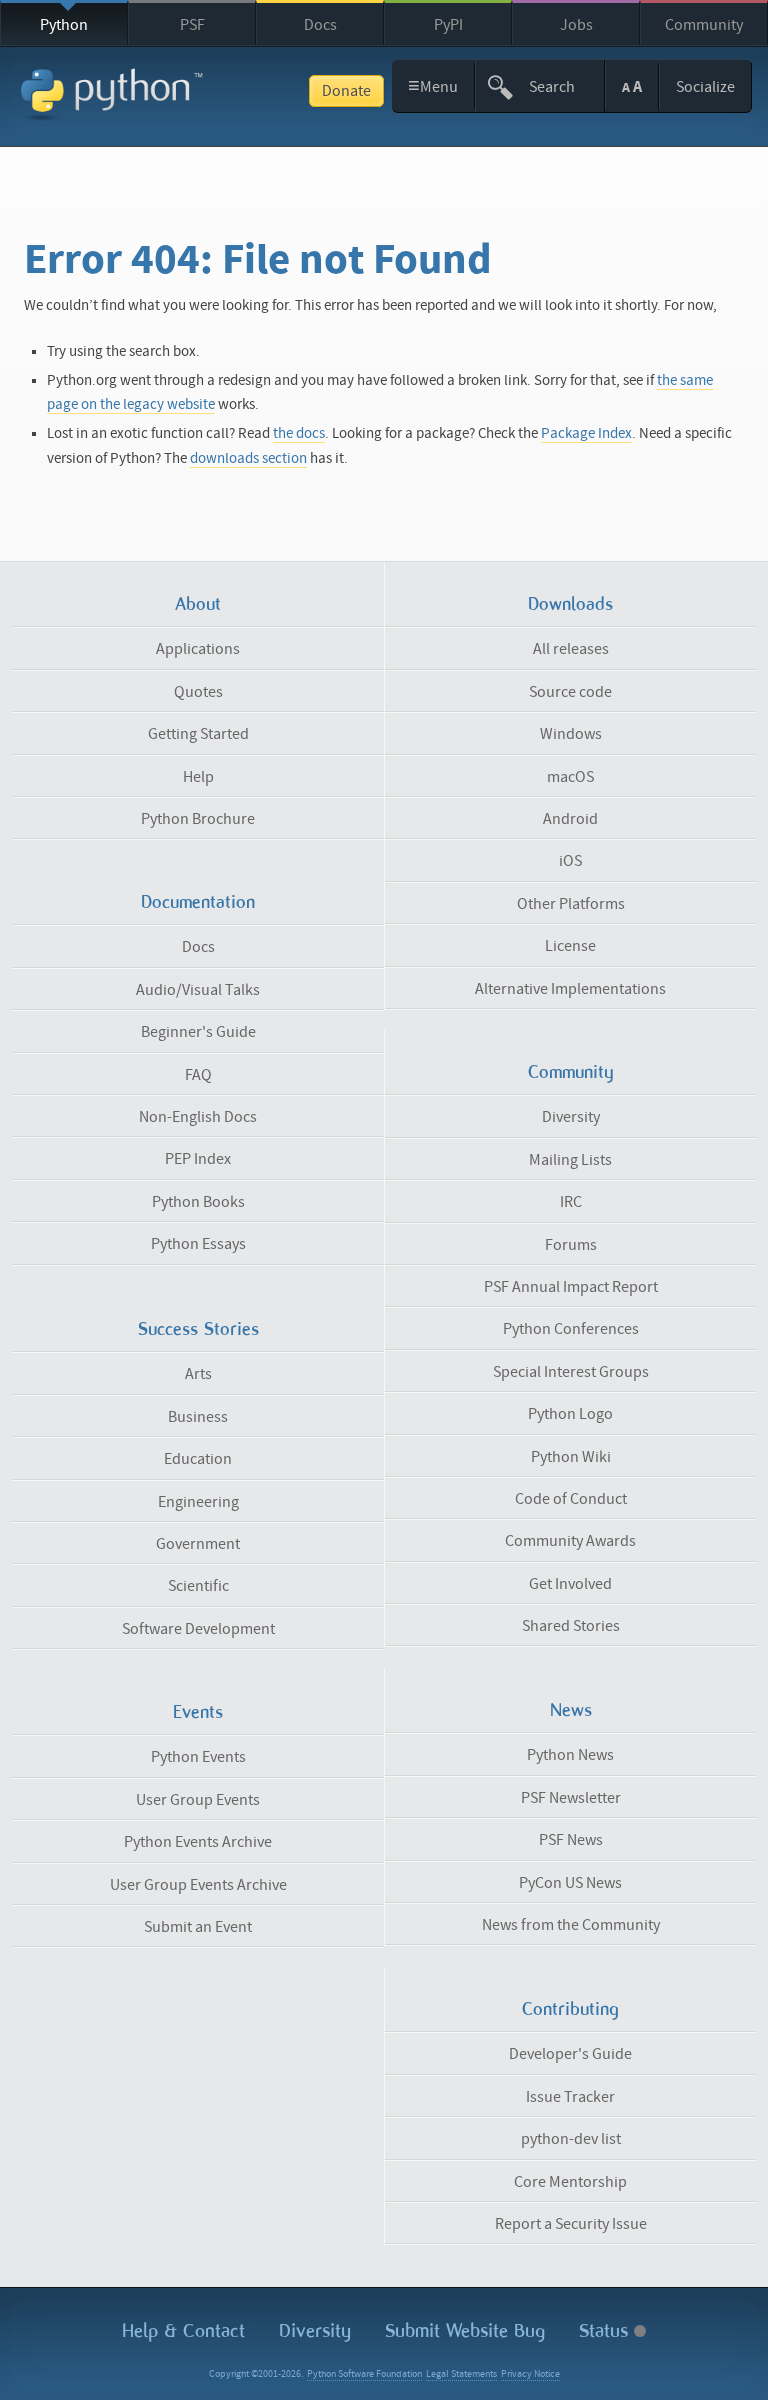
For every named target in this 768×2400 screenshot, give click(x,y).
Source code (570, 692)
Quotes (198, 692)
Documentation (198, 902)
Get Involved (570, 1584)
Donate (346, 91)
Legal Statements (461, 2374)
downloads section (248, 458)
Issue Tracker (570, 2097)
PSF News (571, 1840)
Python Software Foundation (364, 2374)
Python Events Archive (198, 1842)
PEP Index (198, 1159)
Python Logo (570, 1414)
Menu (433, 85)
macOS (570, 777)
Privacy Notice (530, 2374)
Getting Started (198, 734)
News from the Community (571, 1925)
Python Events (198, 1757)
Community (704, 25)
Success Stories (198, 1329)
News (571, 1710)
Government (198, 1544)
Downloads (570, 604)
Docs (320, 25)
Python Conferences (571, 1329)
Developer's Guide (570, 2054)
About (198, 604)
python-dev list (571, 2139)
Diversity (571, 1117)
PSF (192, 25)
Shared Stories (571, 1626)
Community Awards (570, 1541)
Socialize (705, 87)
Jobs (576, 25)
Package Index (586, 433)
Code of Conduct (571, 1499)
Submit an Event (198, 1927)
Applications (198, 649)
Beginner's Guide (198, 1032)
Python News (570, 1755)
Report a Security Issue (571, 2224)
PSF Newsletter (571, 1798)
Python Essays (198, 1244)
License (570, 946)
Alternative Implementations (570, 989)
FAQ (198, 1075)
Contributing (570, 2009)
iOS (570, 861)
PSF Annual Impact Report (571, 1287)
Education (198, 1459)
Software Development (198, 1629)
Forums (571, 1245)
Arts (198, 1374)
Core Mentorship (570, 2182)
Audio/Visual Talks (198, 990)
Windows (571, 734)
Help (198, 777)
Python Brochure (198, 819)
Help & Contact (183, 2330)
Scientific (198, 1586)
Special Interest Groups (571, 1372)
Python (64, 25)
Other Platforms (571, 904)
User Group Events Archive (198, 1885)
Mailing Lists (570, 1160)
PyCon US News (570, 1883)
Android (570, 819)
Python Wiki (571, 1457)
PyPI (448, 25)
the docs (299, 433)
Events (198, 1712)
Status (606, 2330)
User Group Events (198, 1800)
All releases (571, 649)
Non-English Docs (198, 1117)
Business (198, 1417)
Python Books (198, 1202)
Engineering (198, 1502)
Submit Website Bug (465, 2330)
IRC (571, 1202)
